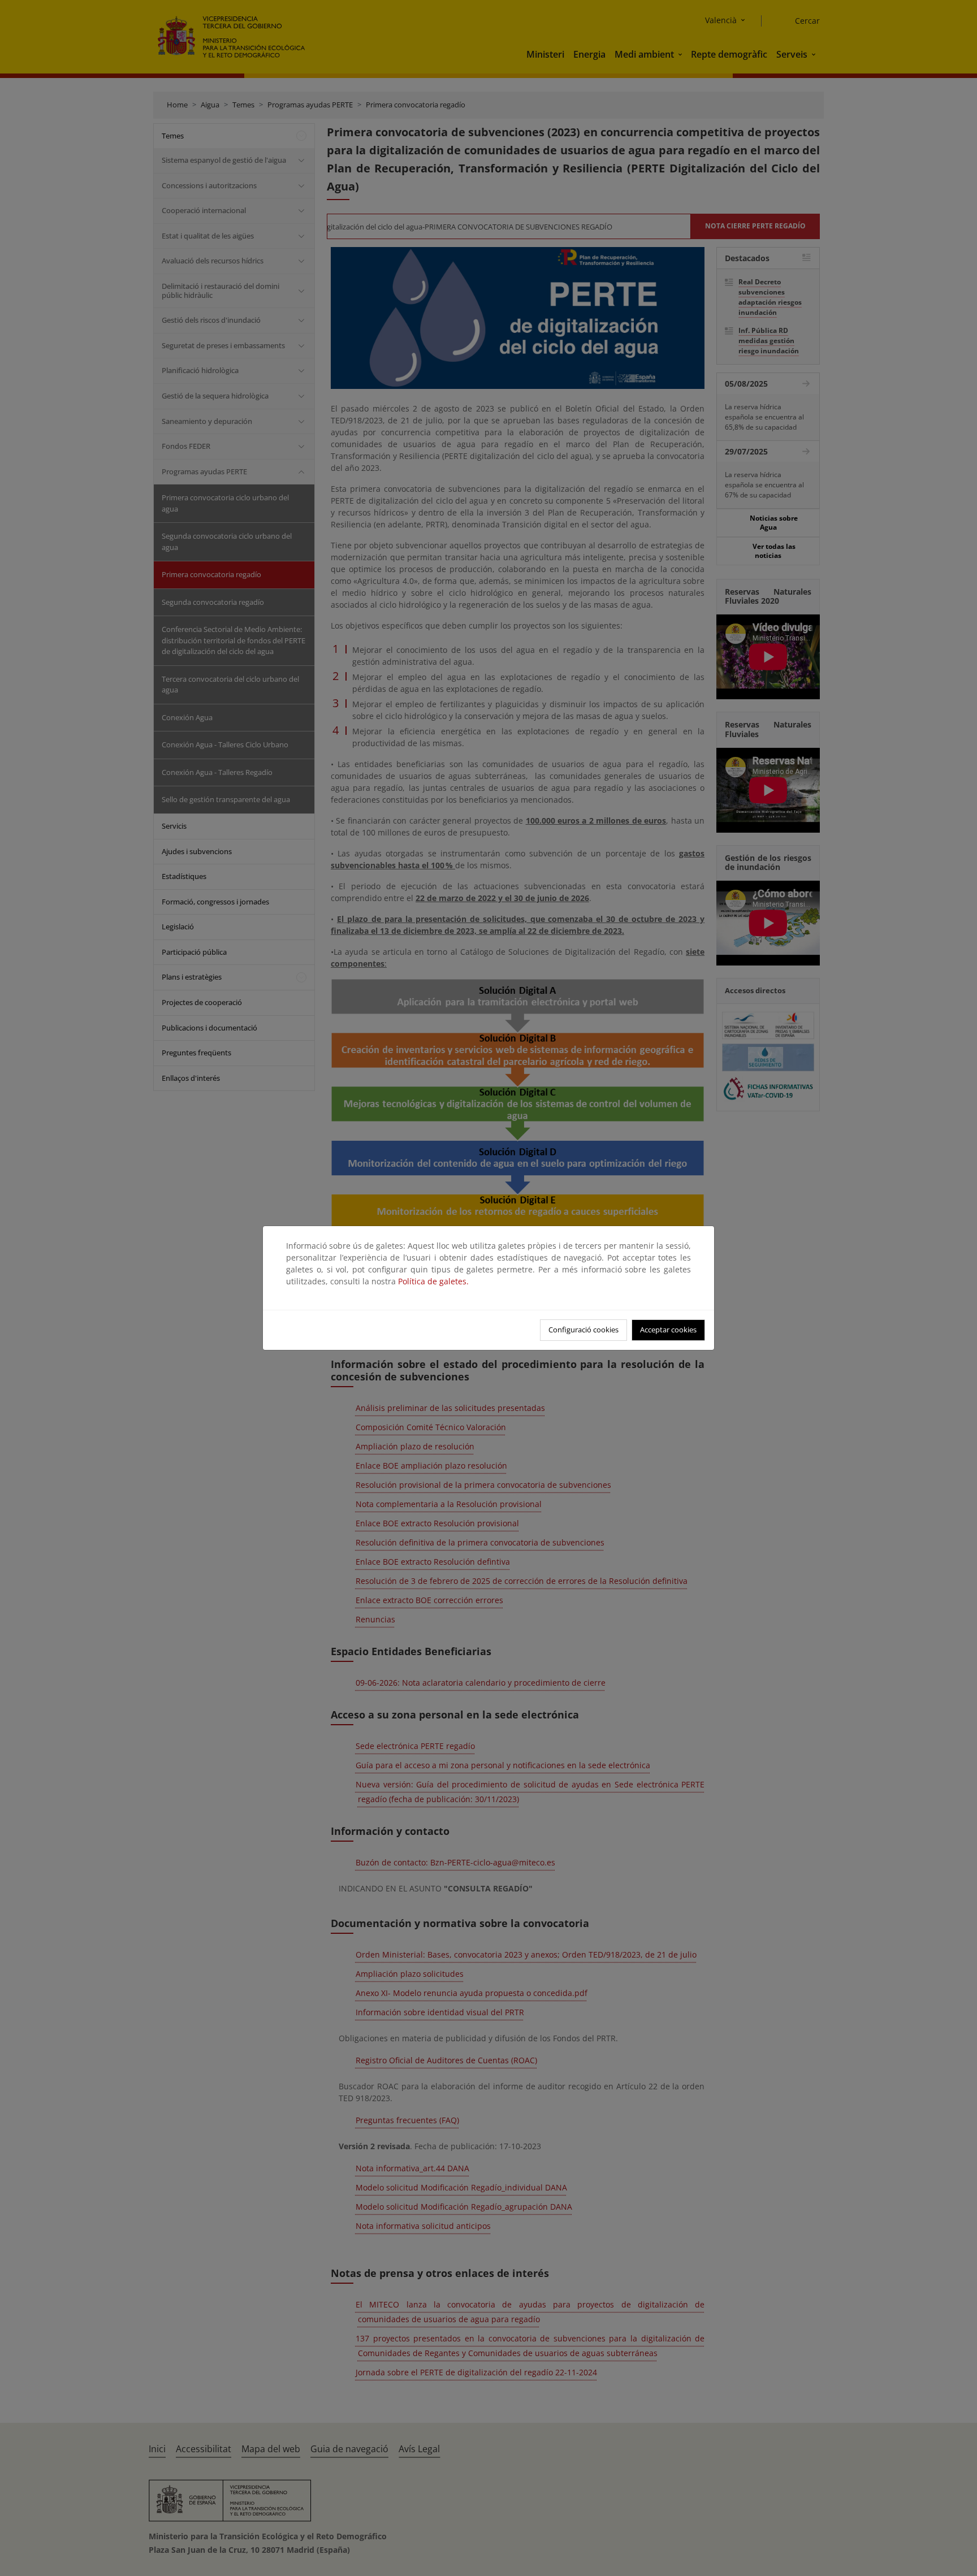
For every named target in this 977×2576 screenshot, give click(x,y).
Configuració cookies (583, 1330)
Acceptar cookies (668, 1330)
